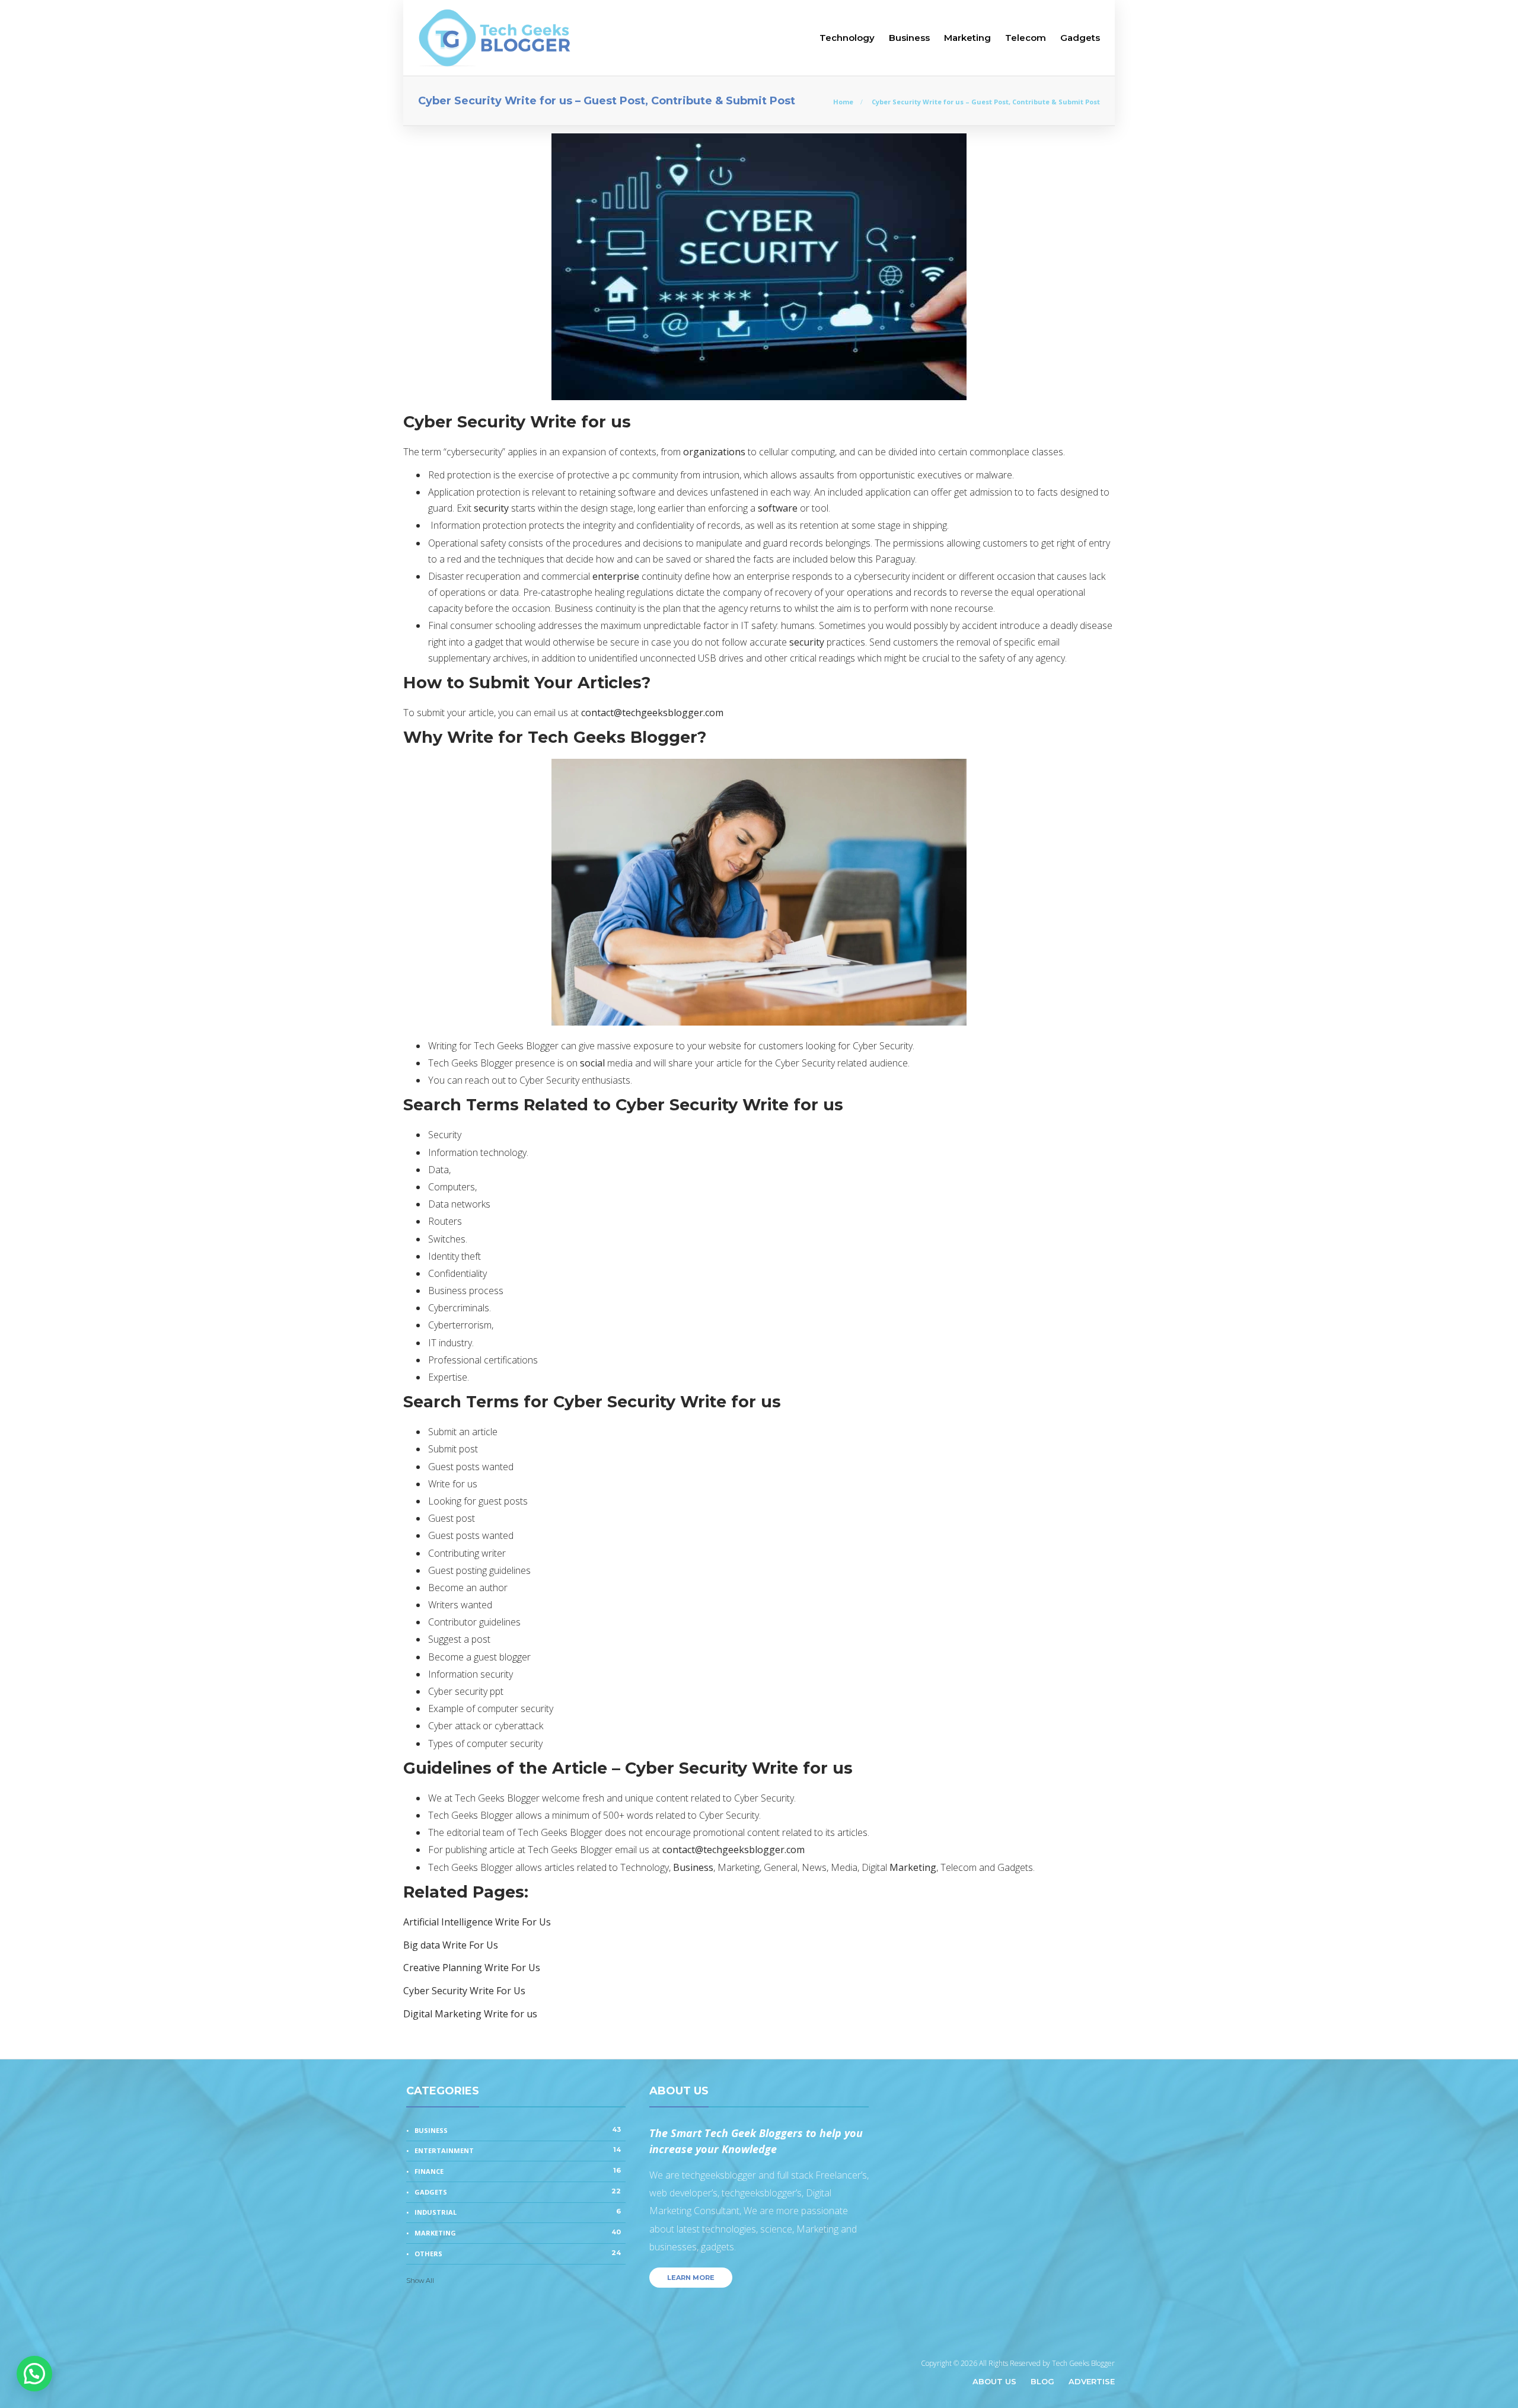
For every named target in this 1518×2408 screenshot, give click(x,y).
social (592, 1063)
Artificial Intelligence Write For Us (477, 1922)
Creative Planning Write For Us (472, 1968)
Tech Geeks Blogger (1083, 2363)
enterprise (616, 576)
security (491, 508)
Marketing (967, 38)
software (778, 508)
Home (843, 102)
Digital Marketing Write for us (470, 2014)
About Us (994, 2381)
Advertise (1092, 2381)
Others (518, 2253)
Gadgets (1080, 38)
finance (518, 2171)
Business (909, 38)
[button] (34, 2374)
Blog (1042, 2381)
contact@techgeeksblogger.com (652, 713)
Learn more (691, 2278)
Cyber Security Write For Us (464, 1991)
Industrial (518, 2212)
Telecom (1026, 38)
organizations (714, 452)
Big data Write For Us (451, 1945)
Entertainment (518, 2150)
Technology (847, 38)
